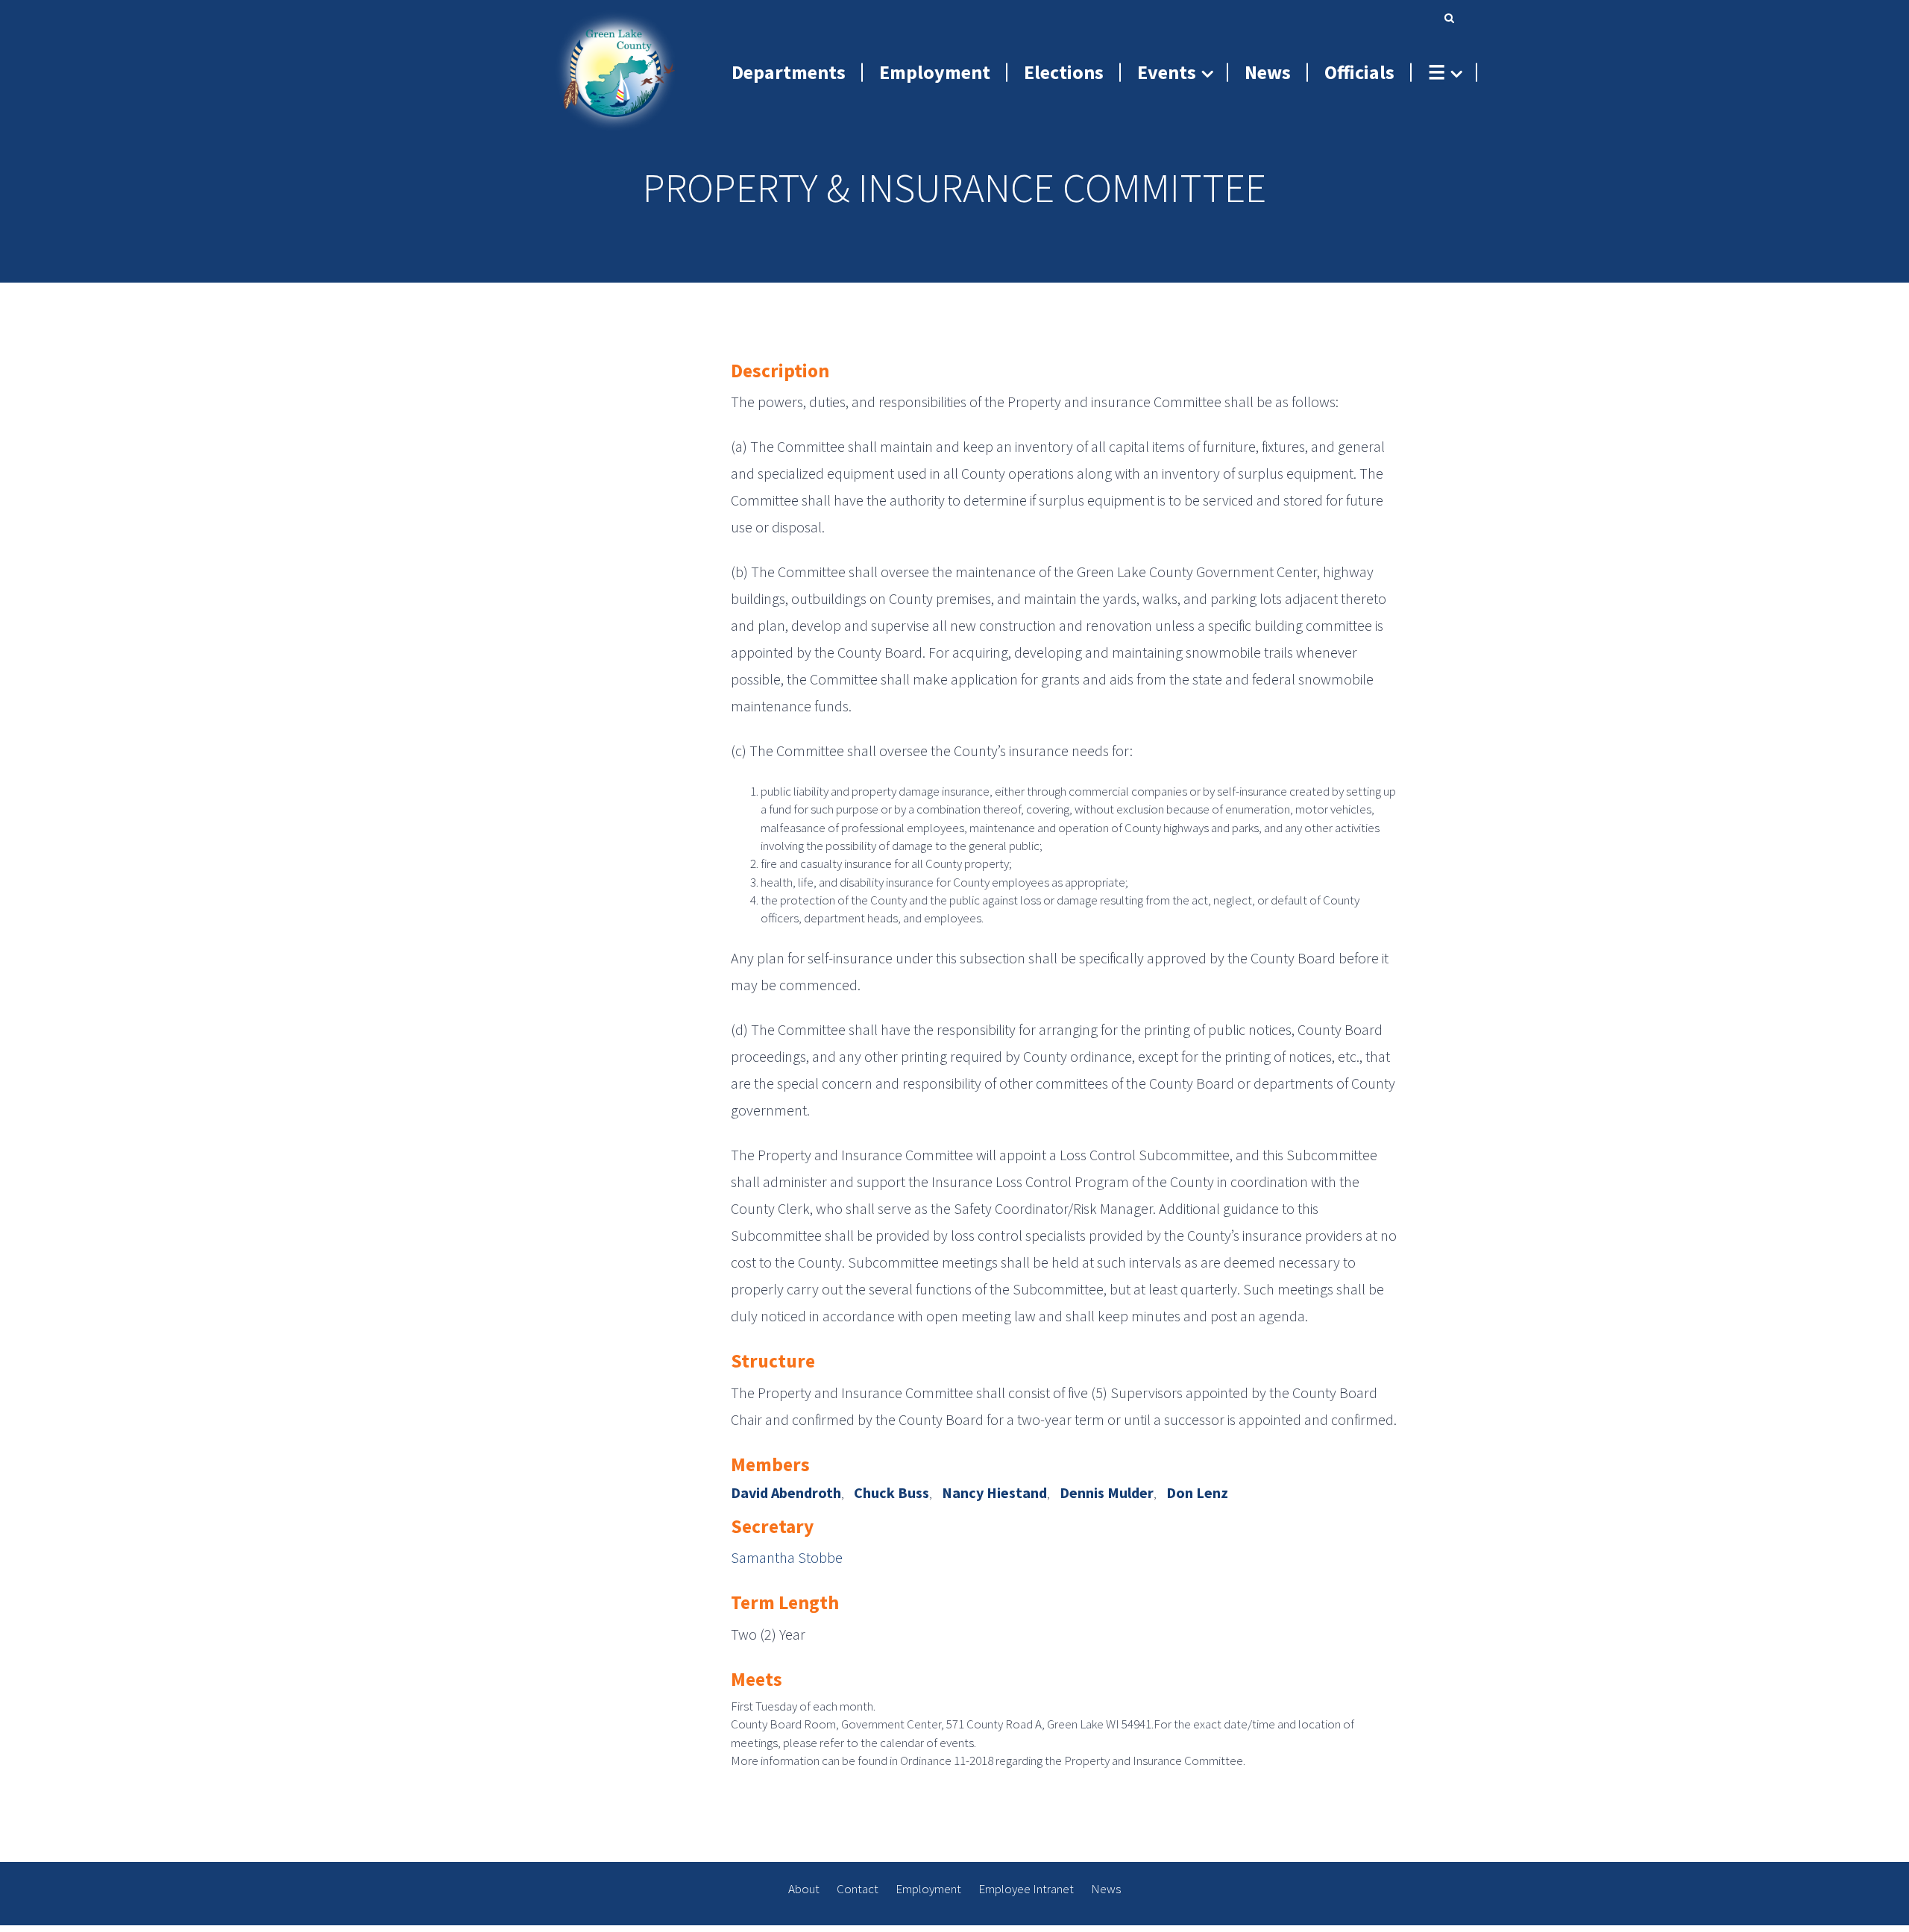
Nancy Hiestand (994, 1492)
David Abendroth (786, 1492)
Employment (928, 1889)
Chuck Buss (891, 1492)
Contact (858, 1889)
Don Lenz (1197, 1492)
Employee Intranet (1026, 1889)
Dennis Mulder (1107, 1492)
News (1106, 1889)
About (804, 1889)
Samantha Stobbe (787, 1557)
